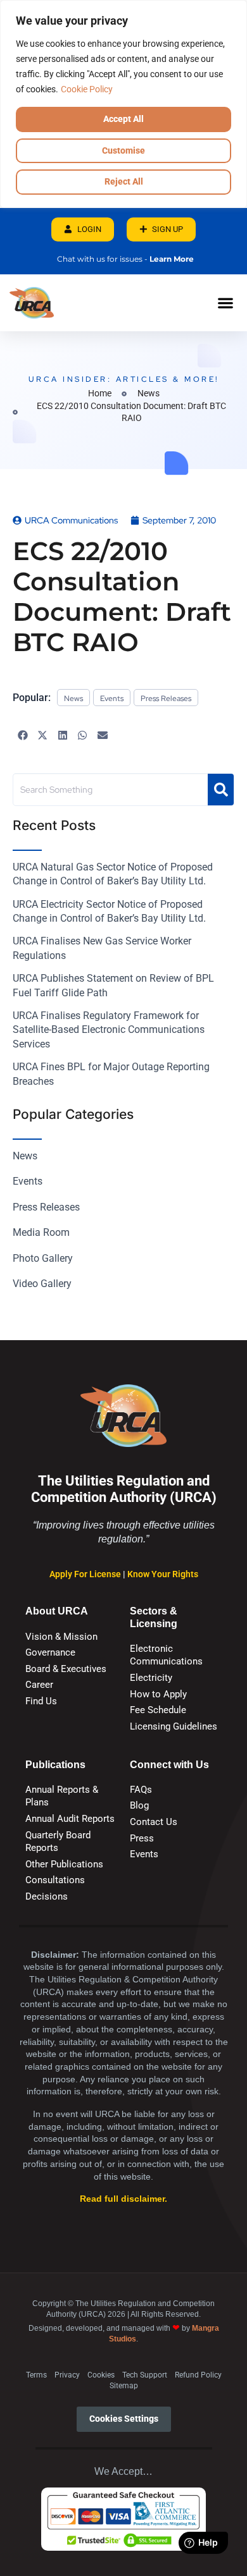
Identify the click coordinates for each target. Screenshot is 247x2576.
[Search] (221, 790)
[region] (123, 104)
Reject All (124, 181)
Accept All (123, 119)
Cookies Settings (124, 2419)
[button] (225, 302)
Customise (123, 150)
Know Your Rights (163, 1574)
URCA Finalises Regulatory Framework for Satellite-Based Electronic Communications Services (109, 1030)
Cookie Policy (87, 89)
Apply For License (86, 1574)
